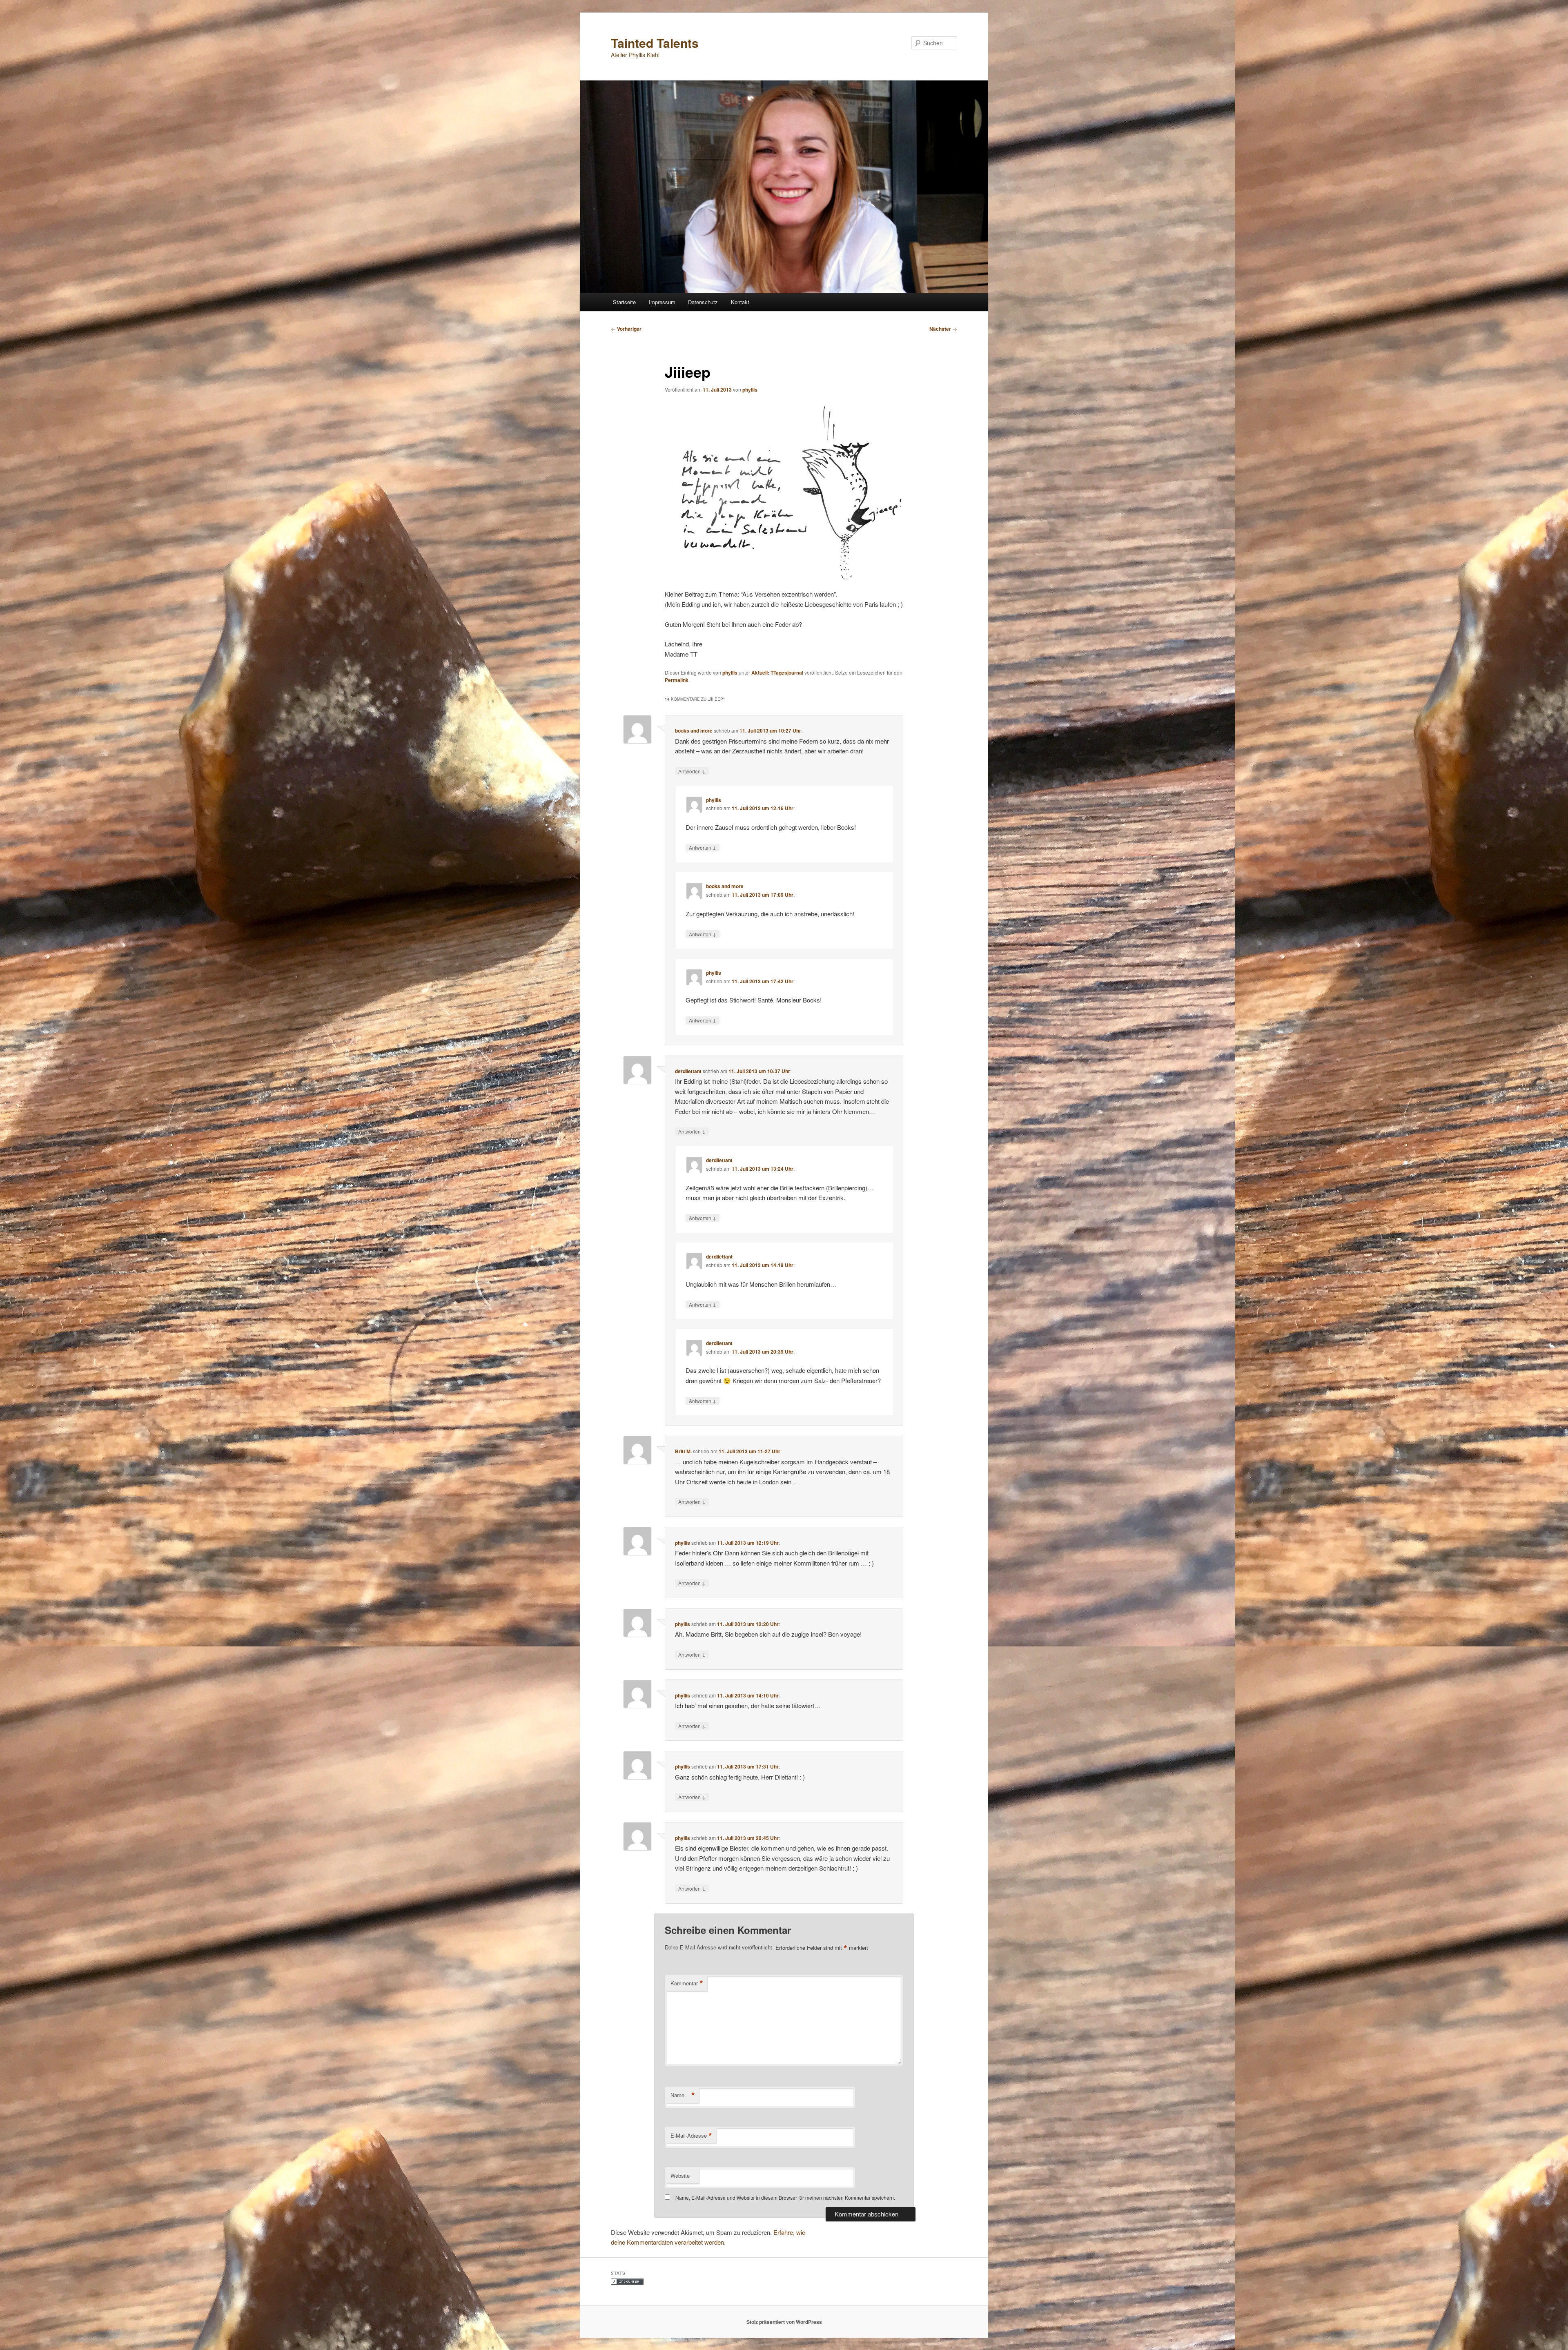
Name (683, 2095)
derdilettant (688, 1071)
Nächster (943, 329)
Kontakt (740, 302)
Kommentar (687, 1983)
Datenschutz (703, 302)
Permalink (677, 680)
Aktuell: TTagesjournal (777, 673)
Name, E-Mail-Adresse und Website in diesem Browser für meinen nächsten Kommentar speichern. (785, 2197)
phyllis (750, 390)
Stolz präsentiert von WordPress (784, 2322)
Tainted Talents (655, 43)
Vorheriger (626, 329)
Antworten (692, 771)
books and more (694, 731)
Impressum (662, 302)
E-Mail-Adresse (691, 2136)
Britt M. (683, 1451)
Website (680, 2175)
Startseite (624, 302)
